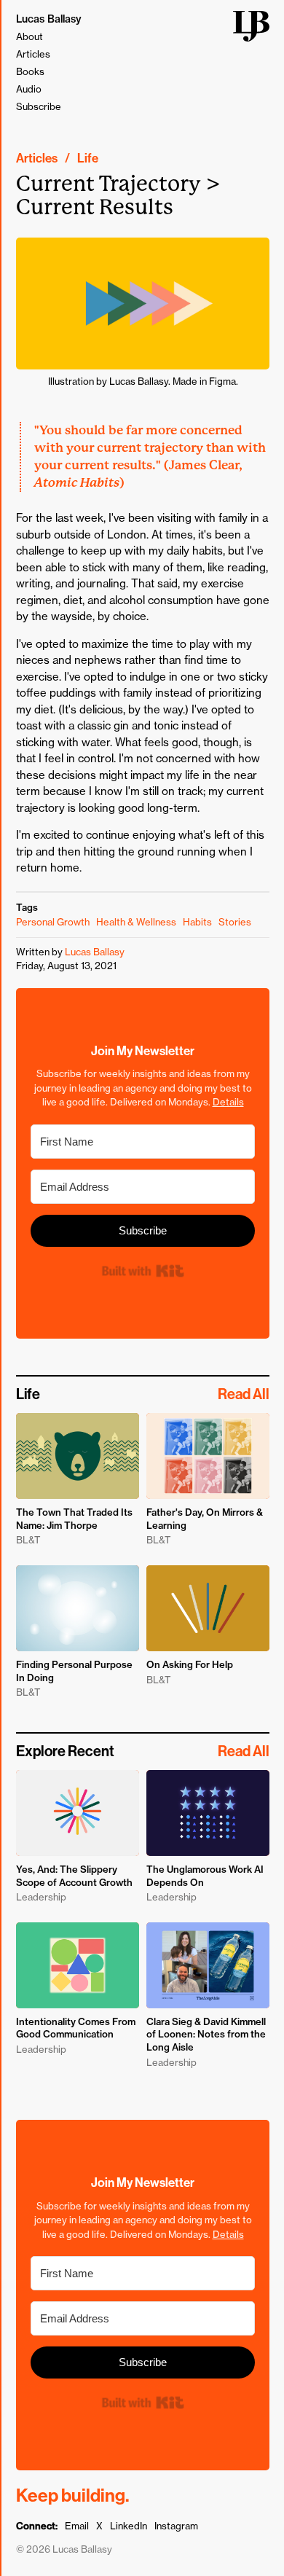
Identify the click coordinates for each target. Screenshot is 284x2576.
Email (77, 2526)
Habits (197, 922)
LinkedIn (129, 2526)
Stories (235, 922)
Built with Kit (142, 1271)
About (29, 36)
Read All (244, 1394)
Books (30, 71)
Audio (29, 89)
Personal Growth (53, 922)
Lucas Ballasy (49, 19)
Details (228, 1102)
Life (88, 158)
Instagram (176, 2526)
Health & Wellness (136, 922)
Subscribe (39, 106)
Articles (33, 54)
